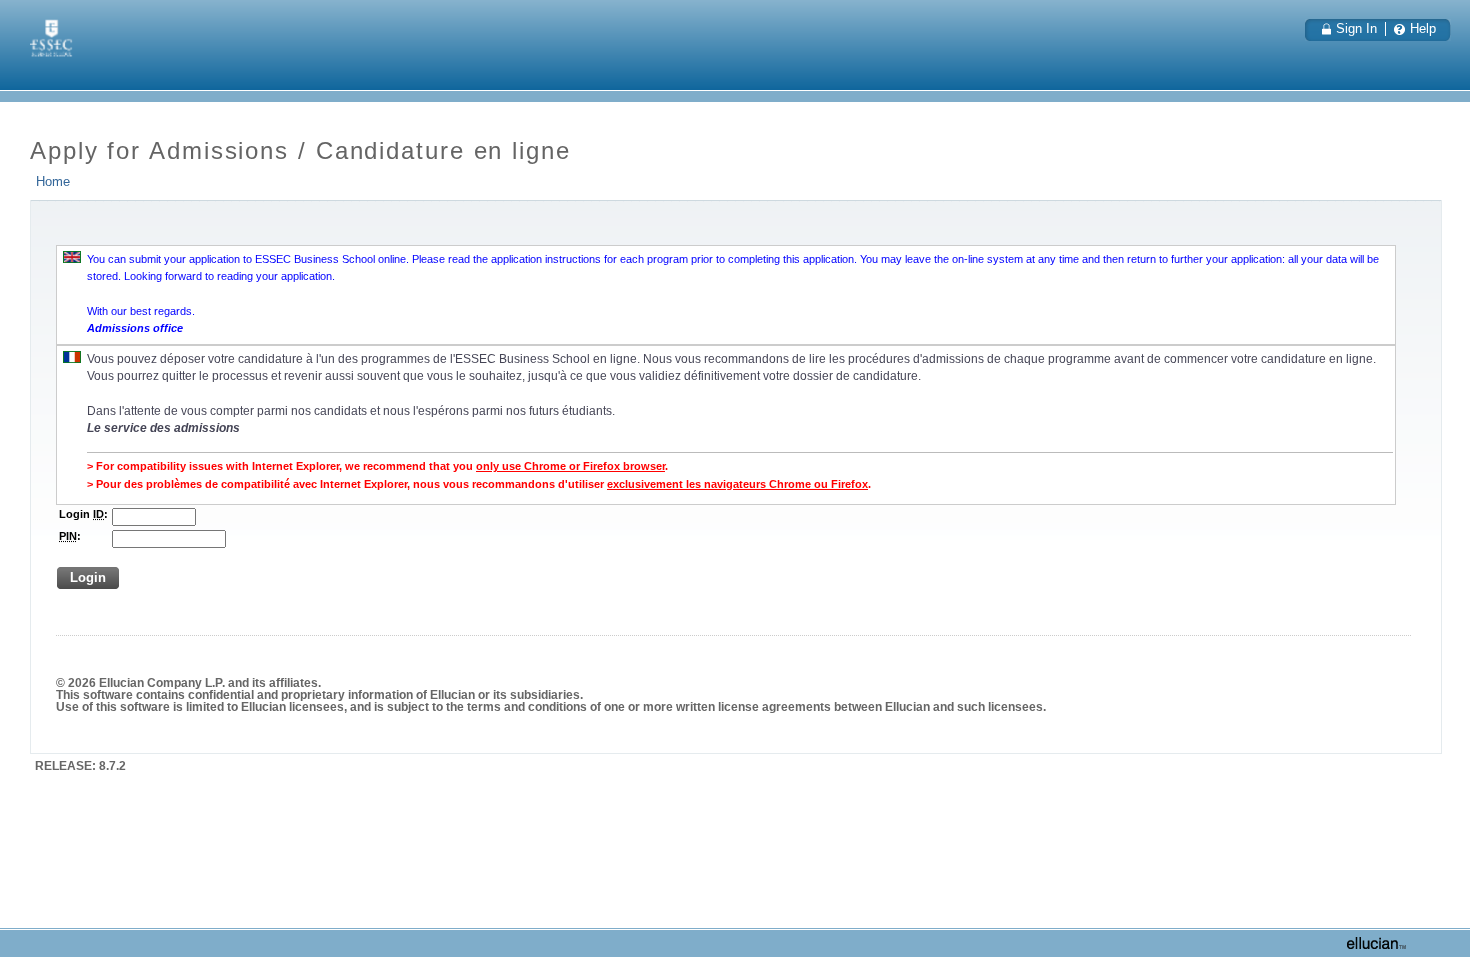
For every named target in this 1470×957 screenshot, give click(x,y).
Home (53, 182)
